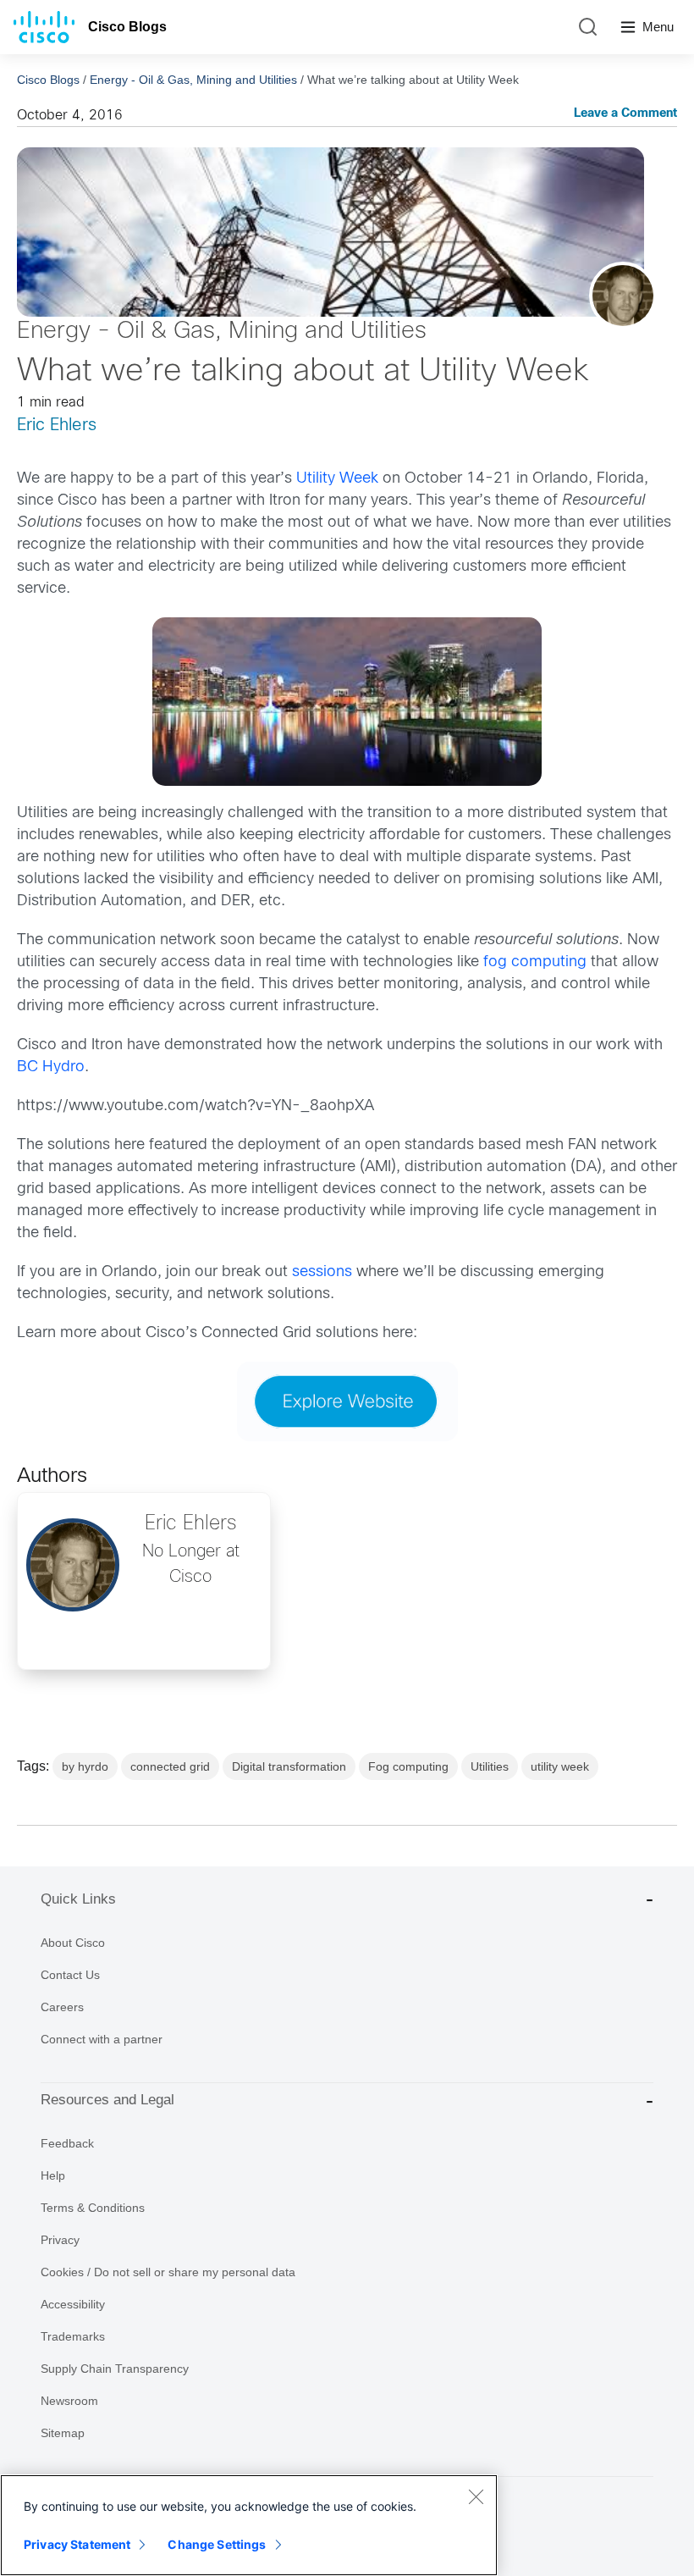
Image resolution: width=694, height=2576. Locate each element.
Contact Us (70, 1975)
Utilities (490, 1766)
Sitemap (63, 2433)
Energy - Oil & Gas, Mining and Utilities (193, 80)
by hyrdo (85, 1766)
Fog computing (408, 1766)
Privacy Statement (77, 2544)
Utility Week (337, 479)
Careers (62, 2007)
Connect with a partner (102, 2039)
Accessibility (73, 2304)
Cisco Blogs (127, 27)
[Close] (476, 2496)
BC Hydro (51, 1067)
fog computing (535, 962)
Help (53, 2175)
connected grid (170, 1766)
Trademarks (73, 2336)
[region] (249, 2525)
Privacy (60, 2240)
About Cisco (73, 1943)
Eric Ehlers (57, 426)
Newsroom (69, 2401)
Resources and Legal (107, 2100)
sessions (324, 1272)
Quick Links (78, 1899)
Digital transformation (289, 1766)
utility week (560, 1766)
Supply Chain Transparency (115, 2369)
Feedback (67, 2143)
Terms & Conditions (93, 2208)
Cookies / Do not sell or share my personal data (168, 2272)
